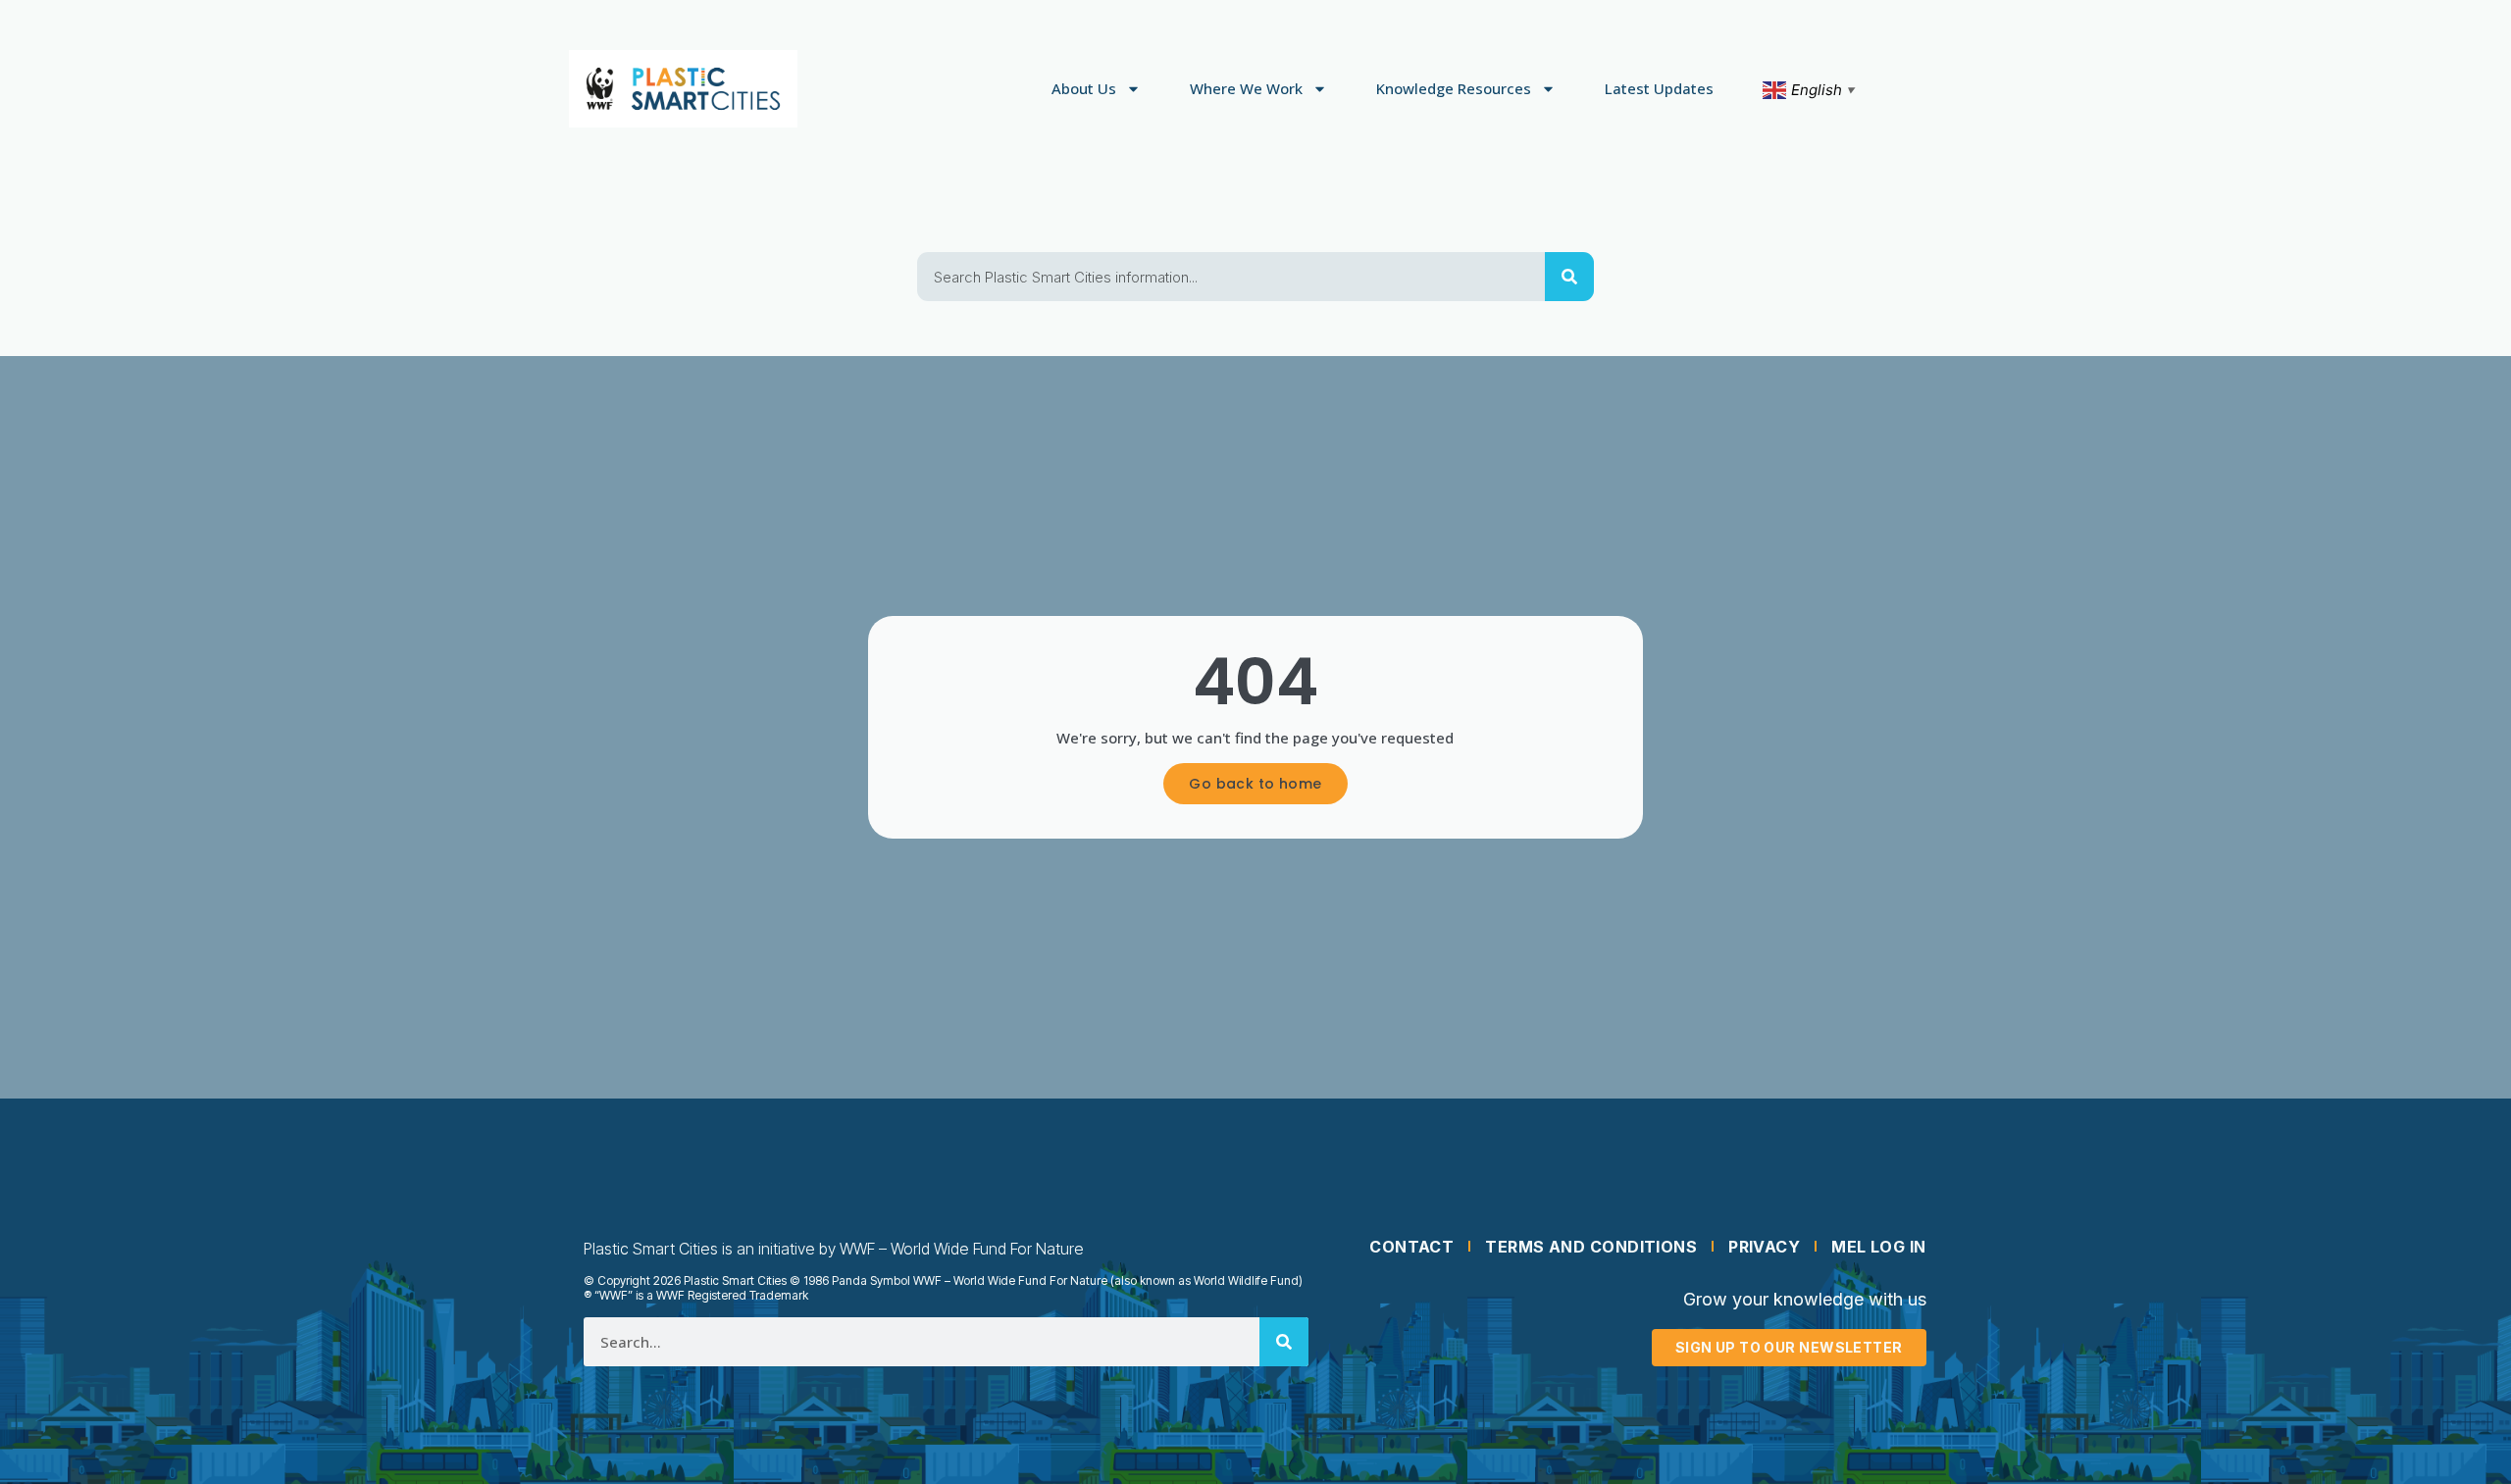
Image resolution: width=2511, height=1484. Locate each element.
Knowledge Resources (1454, 89)
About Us (1084, 89)
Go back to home (1255, 784)
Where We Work (1246, 89)
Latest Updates (1659, 89)
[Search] (1569, 277)
